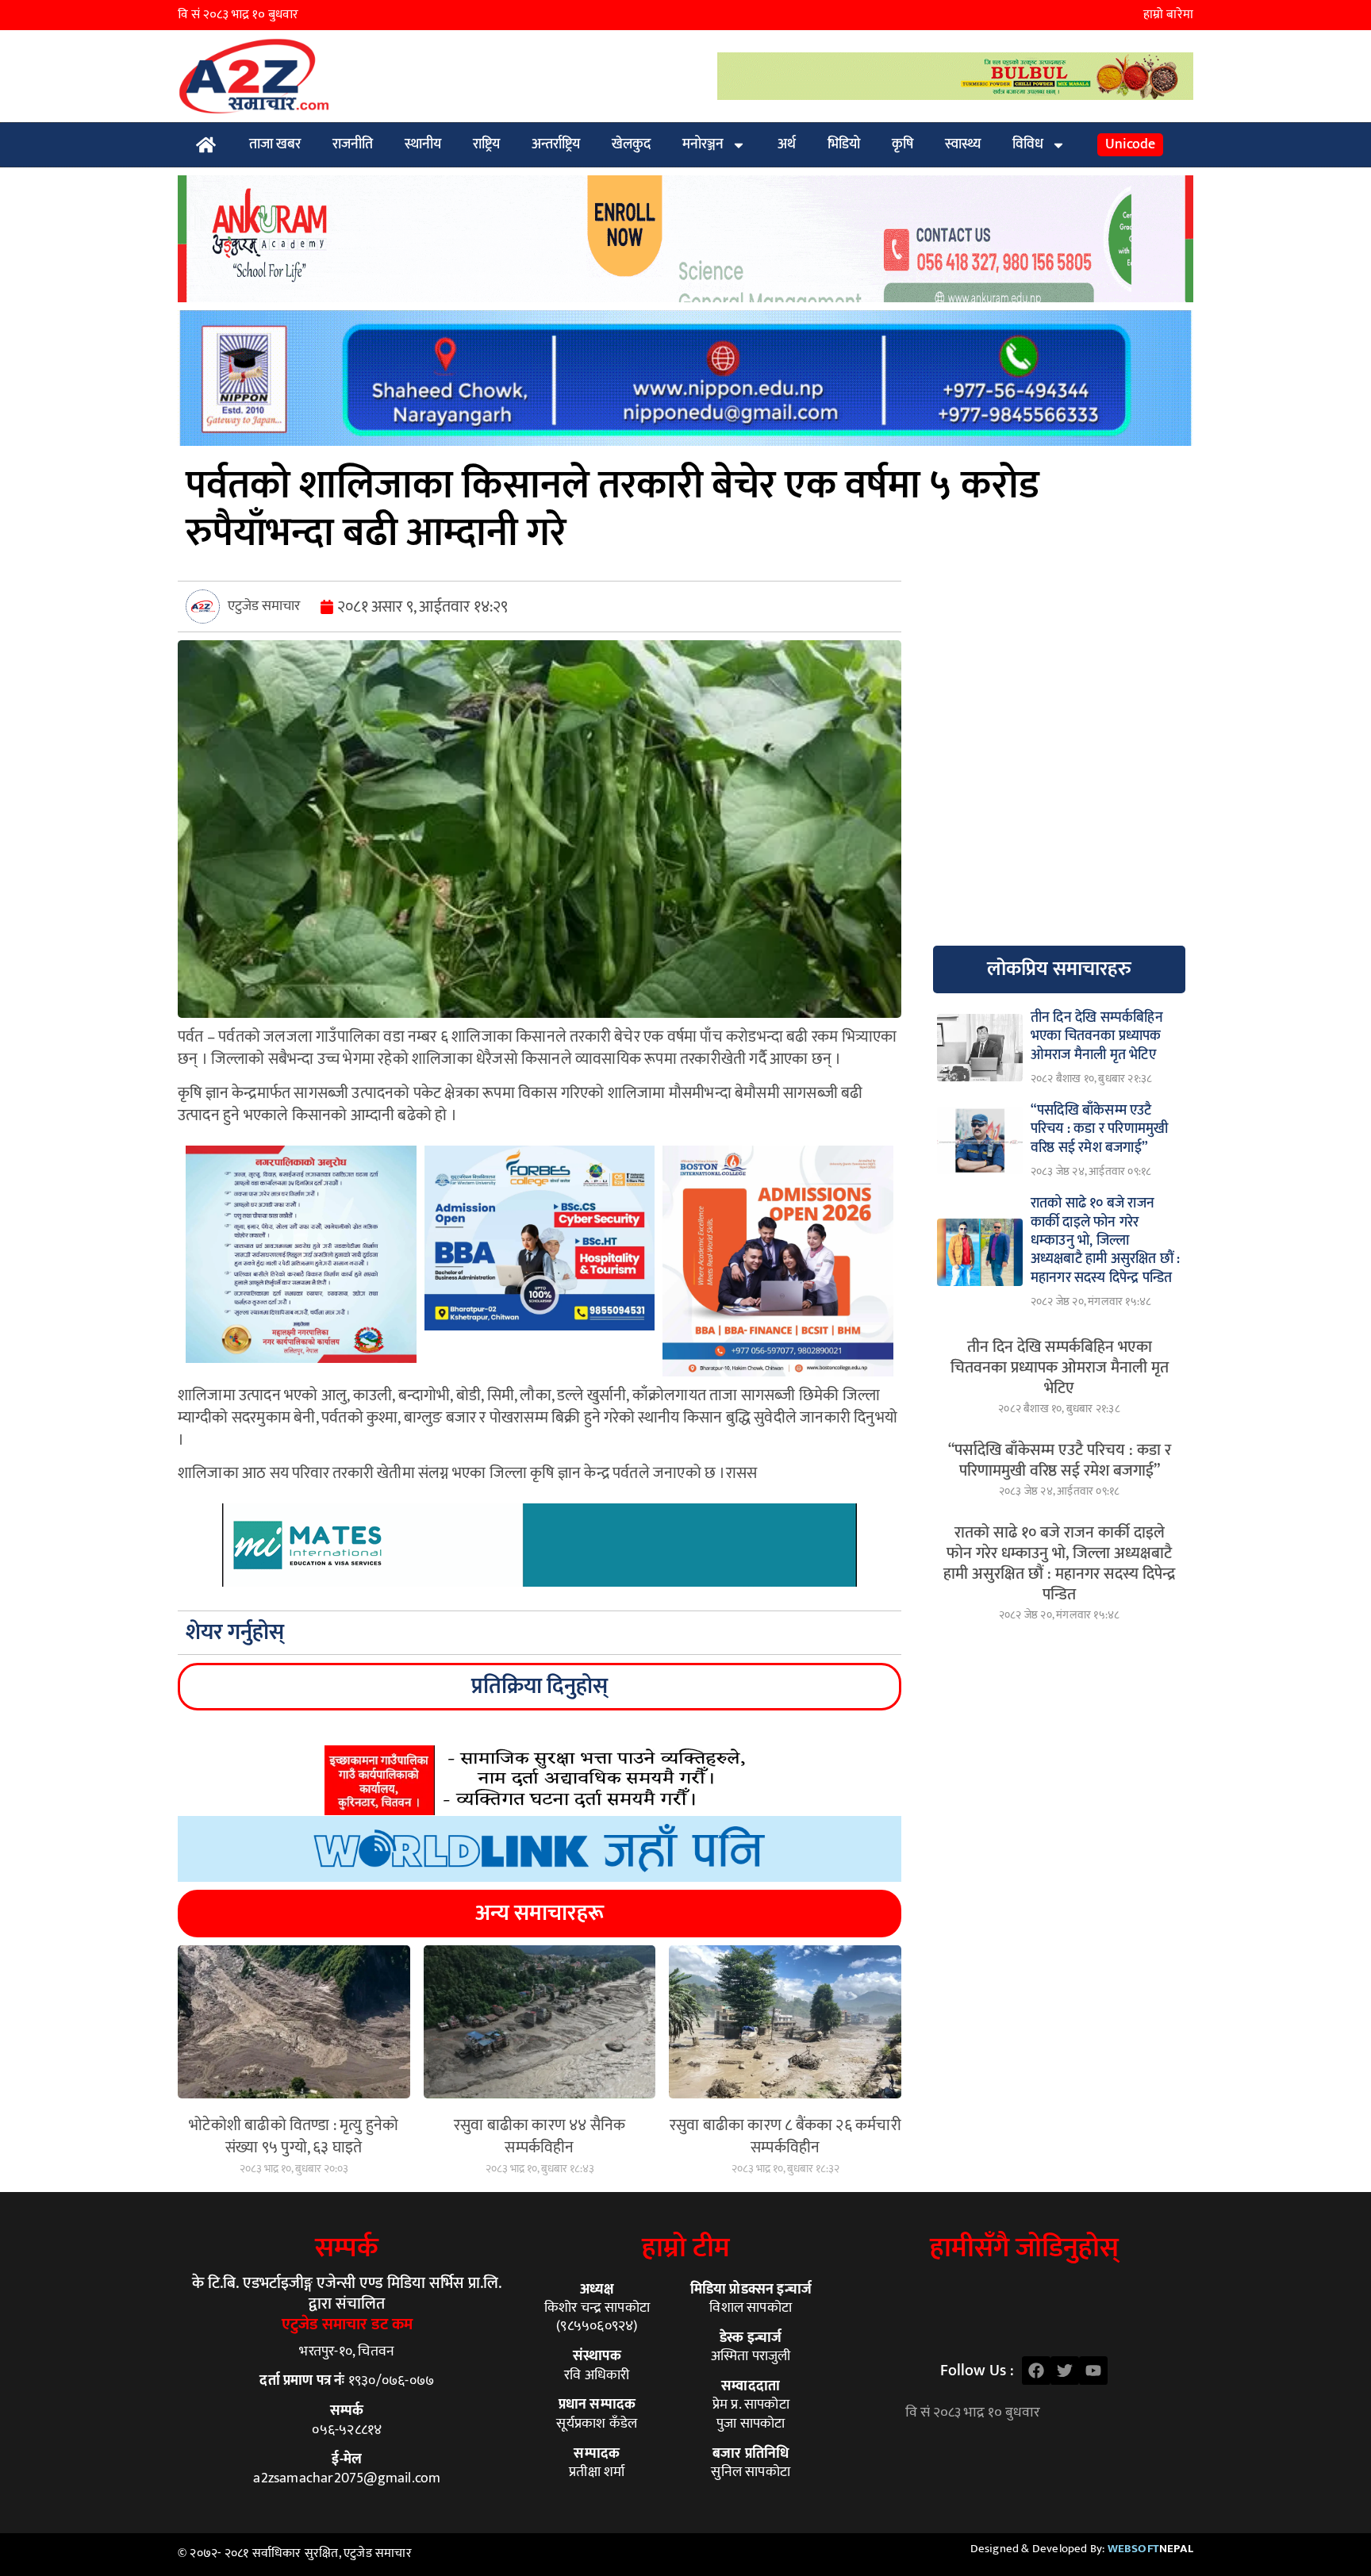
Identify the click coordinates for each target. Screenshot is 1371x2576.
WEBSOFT (1150, 2549)
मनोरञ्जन (703, 144)
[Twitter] (1065, 2371)
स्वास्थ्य (963, 144)
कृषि (902, 144)
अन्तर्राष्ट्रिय (556, 144)
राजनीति (353, 144)
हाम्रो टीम (686, 2248)
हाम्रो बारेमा (1168, 15)
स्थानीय (423, 144)
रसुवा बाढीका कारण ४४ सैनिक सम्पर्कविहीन (540, 2136)
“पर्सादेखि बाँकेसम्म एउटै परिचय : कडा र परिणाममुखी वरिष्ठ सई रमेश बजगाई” (1060, 1461)
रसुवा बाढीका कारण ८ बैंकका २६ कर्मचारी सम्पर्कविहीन (785, 2136)
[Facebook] (1036, 2371)
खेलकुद (631, 144)
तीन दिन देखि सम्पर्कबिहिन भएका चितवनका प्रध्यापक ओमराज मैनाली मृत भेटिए (1060, 1368)
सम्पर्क (347, 2248)
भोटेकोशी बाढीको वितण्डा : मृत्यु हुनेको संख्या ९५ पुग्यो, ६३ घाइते (294, 2136)
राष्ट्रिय (486, 144)
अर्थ (787, 144)
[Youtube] (1093, 2371)
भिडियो (844, 144)
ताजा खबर (275, 144)
